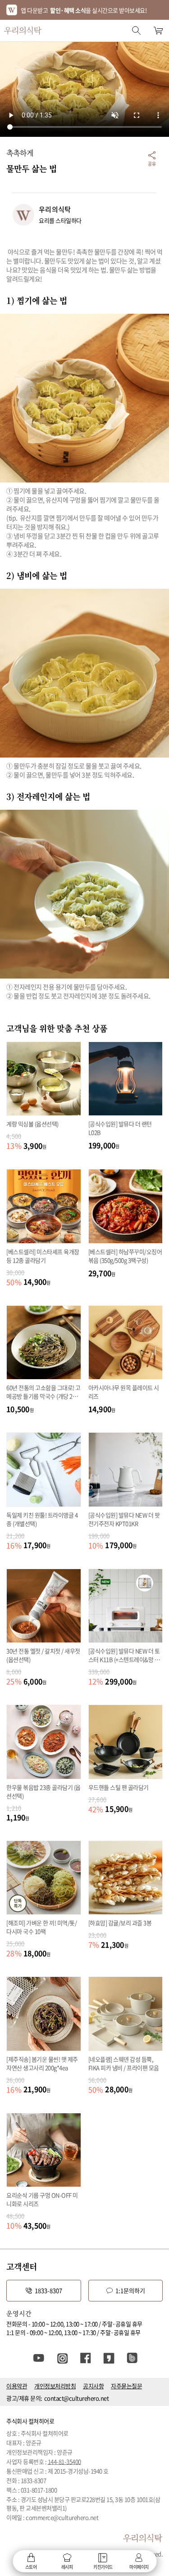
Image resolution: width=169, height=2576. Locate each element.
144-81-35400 (64, 2461)
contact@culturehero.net (77, 2398)
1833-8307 (48, 2290)
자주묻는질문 (126, 2386)
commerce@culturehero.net (62, 2517)
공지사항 (93, 2386)
